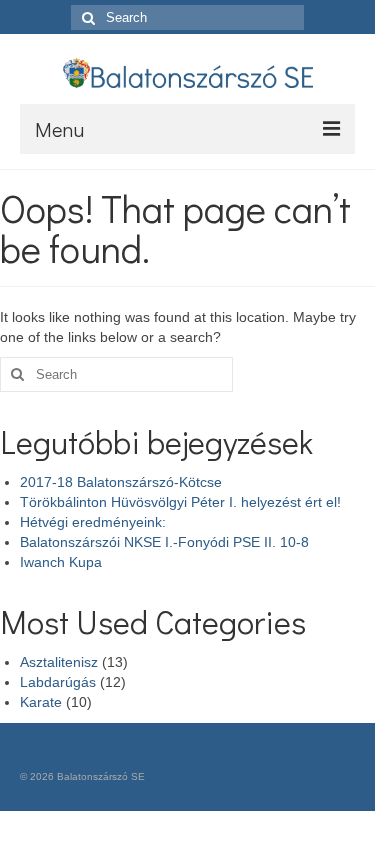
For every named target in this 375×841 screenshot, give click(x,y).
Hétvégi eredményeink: (93, 522)
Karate (41, 702)
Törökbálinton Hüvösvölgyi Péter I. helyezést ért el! (180, 502)
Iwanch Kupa (61, 562)
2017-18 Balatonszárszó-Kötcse (121, 482)
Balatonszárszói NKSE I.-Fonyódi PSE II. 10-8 (164, 542)
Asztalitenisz (59, 662)
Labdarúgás (58, 682)
